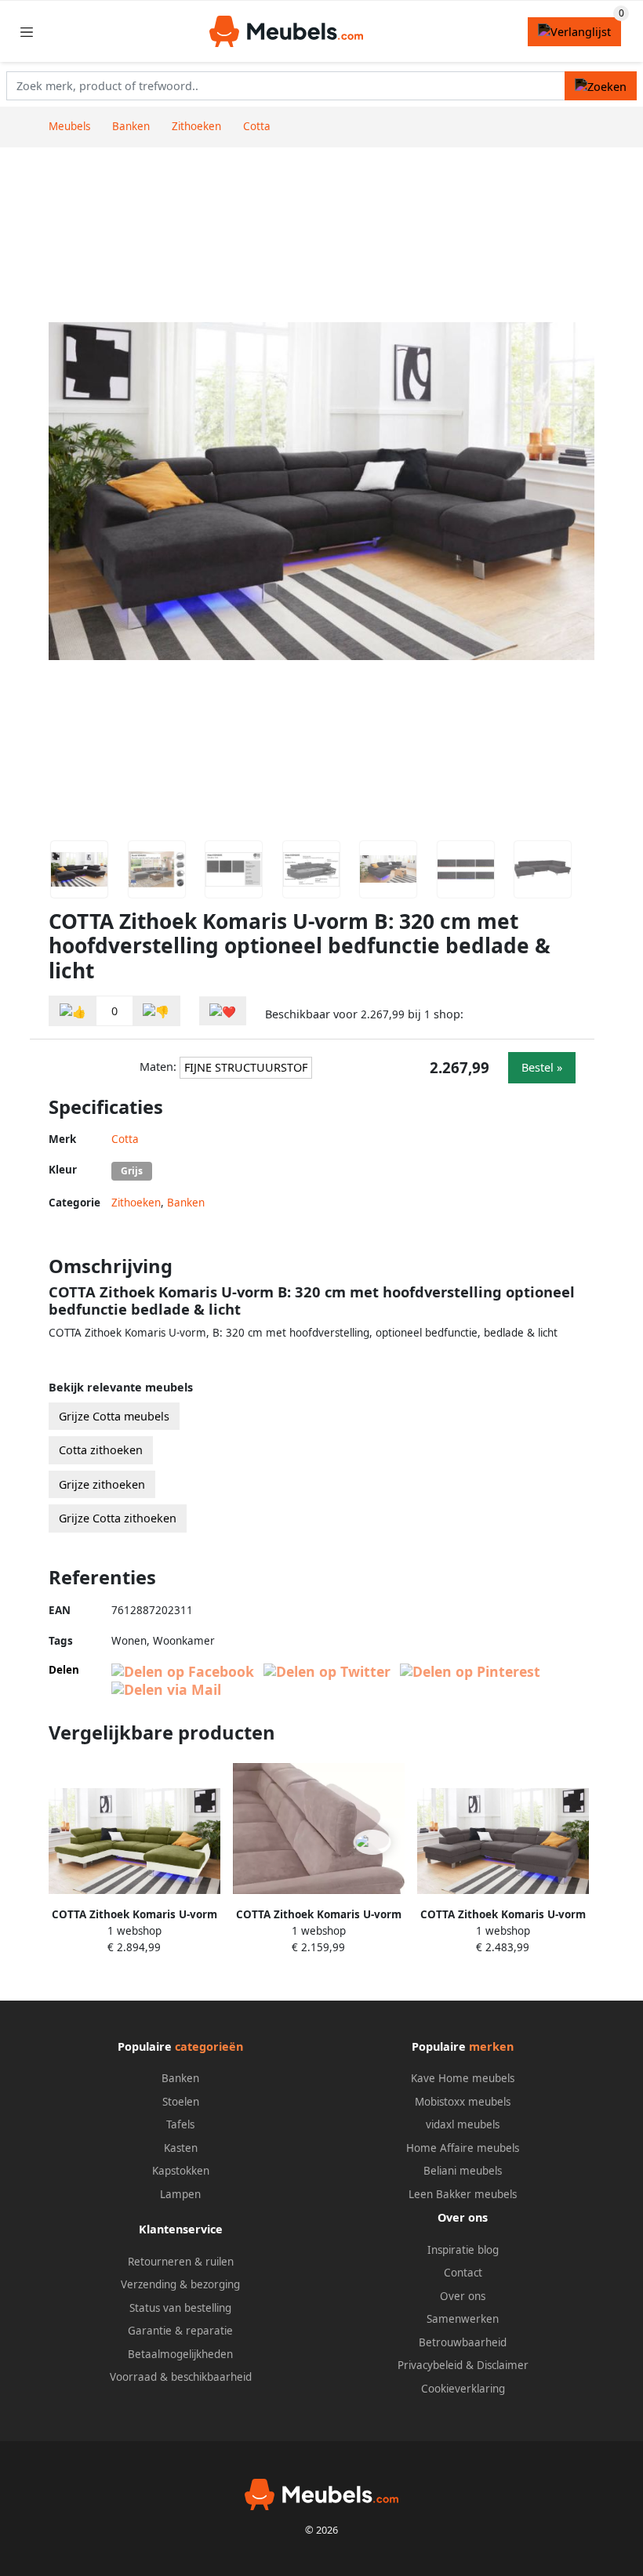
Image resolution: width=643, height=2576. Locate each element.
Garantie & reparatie (180, 2331)
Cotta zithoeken (101, 1450)
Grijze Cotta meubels (114, 1416)
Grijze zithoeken (102, 1484)
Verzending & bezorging (180, 2284)
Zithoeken (136, 1203)
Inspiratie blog (463, 2250)
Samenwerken (463, 2319)
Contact (463, 2273)
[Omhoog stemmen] (73, 1011)
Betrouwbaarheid (463, 2342)
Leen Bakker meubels (463, 2194)
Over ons (463, 2296)
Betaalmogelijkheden (180, 2354)
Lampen (180, 2194)
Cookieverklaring (463, 2389)
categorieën (209, 2046)
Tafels (180, 2124)
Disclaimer (503, 2365)
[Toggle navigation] (27, 32)
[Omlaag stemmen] (156, 1011)
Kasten (181, 2148)
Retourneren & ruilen (181, 2262)
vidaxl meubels (463, 2124)
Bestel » (542, 1067)
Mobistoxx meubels (463, 2102)
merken (491, 2046)
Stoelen (181, 2102)
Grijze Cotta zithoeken (118, 1518)
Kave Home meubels (463, 2078)
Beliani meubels (463, 2171)
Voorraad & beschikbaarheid (181, 2377)
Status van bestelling (180, 2308)
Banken (186, 1203)
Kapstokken (181, 2171)
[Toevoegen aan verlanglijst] (223, 1011)
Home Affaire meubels (463, 2148)
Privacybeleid (430, 2365)
